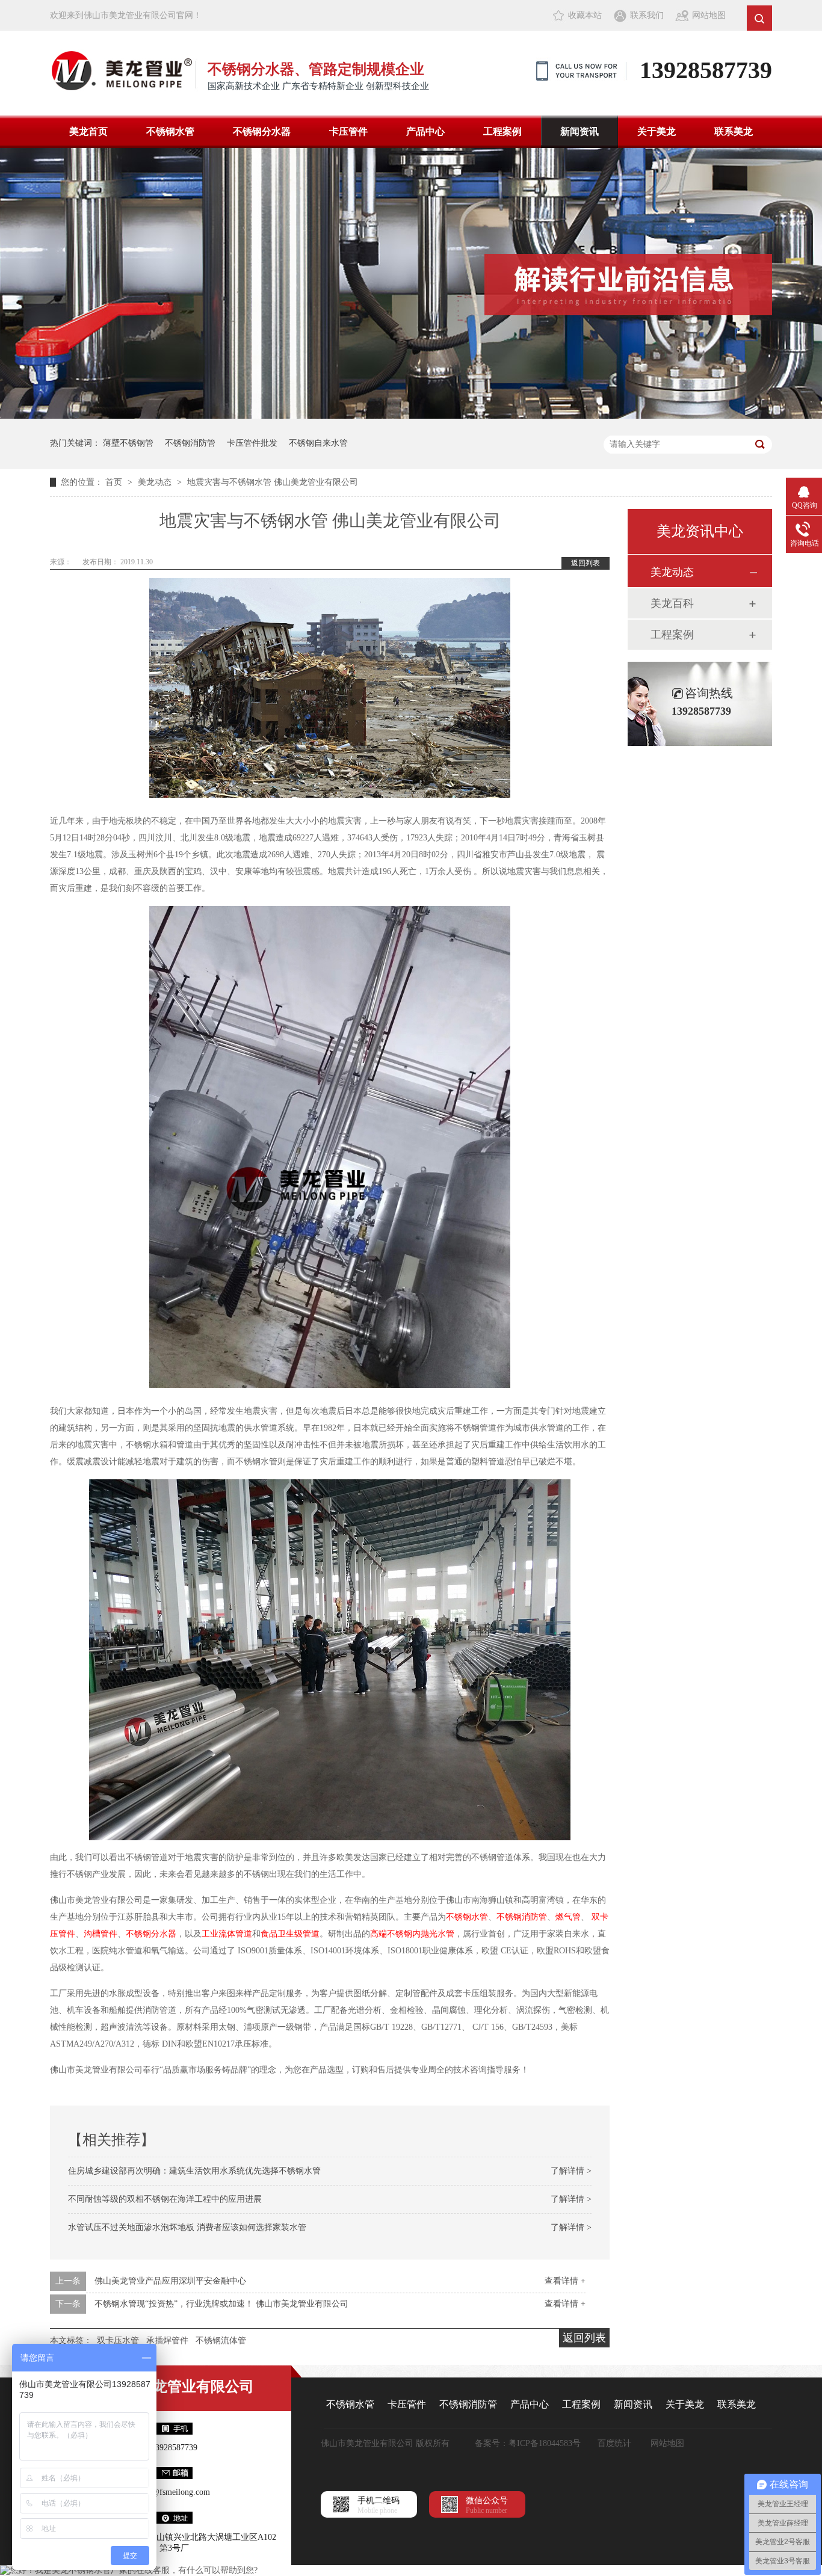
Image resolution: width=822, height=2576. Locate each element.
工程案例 (502, 131)
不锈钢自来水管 (318, 443)
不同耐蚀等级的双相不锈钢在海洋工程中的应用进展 (165, 2199)
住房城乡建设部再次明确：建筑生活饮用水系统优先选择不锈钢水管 (194, 2171)
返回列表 (586, 563)
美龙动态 (156, 482)
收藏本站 (585, 15)
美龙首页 (88, 131)
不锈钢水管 (170, 131)
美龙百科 (672, 603)
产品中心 (425, 131)
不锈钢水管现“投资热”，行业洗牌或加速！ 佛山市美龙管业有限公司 (221, 2304)
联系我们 (647, 15)
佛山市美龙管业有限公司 (175, 2386)
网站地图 (709, 15)
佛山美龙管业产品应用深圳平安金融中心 (170, 2281)
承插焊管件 (167, 2340)
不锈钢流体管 (221, 2340)
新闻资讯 (579, 131)
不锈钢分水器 (262, 131)
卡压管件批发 (252, 443)
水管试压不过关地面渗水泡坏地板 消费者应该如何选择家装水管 (187, 2227)
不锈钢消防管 (190, 443)
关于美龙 (657, 131)
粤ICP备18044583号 (545, 2443)
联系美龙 (734, 131)
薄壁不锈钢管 (128, 443)
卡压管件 (348, 131)
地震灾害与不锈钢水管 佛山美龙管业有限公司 (273, 482)
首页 (115, 482)
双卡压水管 (118, 2340)
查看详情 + (565, 2281)
